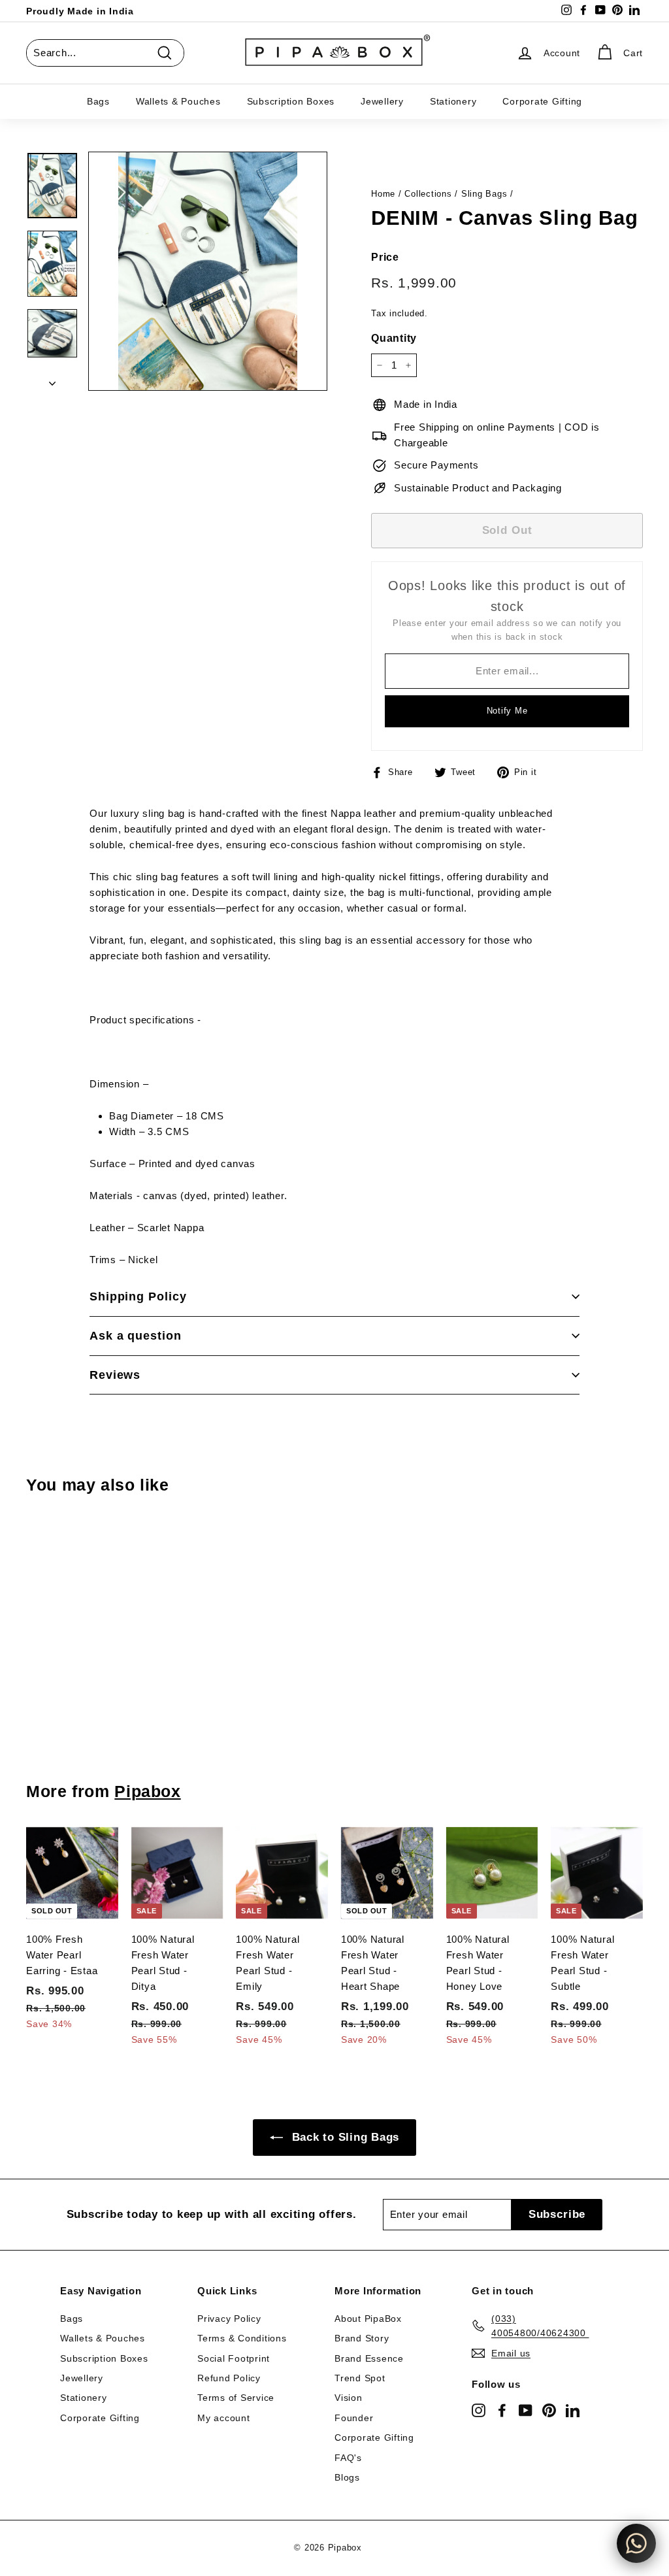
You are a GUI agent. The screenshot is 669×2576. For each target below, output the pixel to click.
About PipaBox (368, 2319)
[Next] (52, 380)
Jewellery (382, 101)
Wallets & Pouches (178, 101)
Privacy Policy (229, 2319)
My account (224, 2418)
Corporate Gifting (542, 101)
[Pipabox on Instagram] (479, 2410)
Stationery (453, 101)
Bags (98, 101)
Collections (428, 194)
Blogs (347, 2477)
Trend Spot (360, 2378)
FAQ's (348, 2458)
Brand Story (362, 2338)
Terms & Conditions (242, 2338)
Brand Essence (369, 2358)
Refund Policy (229, 2378)
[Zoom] (208, 271)
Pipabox (147, 1791)
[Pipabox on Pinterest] (549, 2410)
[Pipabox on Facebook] (502, 2410)
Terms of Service (236, 2398)
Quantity (394, 338)
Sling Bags (484, 194)
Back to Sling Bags (344, 2137)
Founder (354, 2418)
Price (385, 257)
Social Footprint (234, 2358)
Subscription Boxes (291, 101)
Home (383, 194)
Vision (349, 2398)
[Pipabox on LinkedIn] (573, 2410)
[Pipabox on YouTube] (526, 2410)
